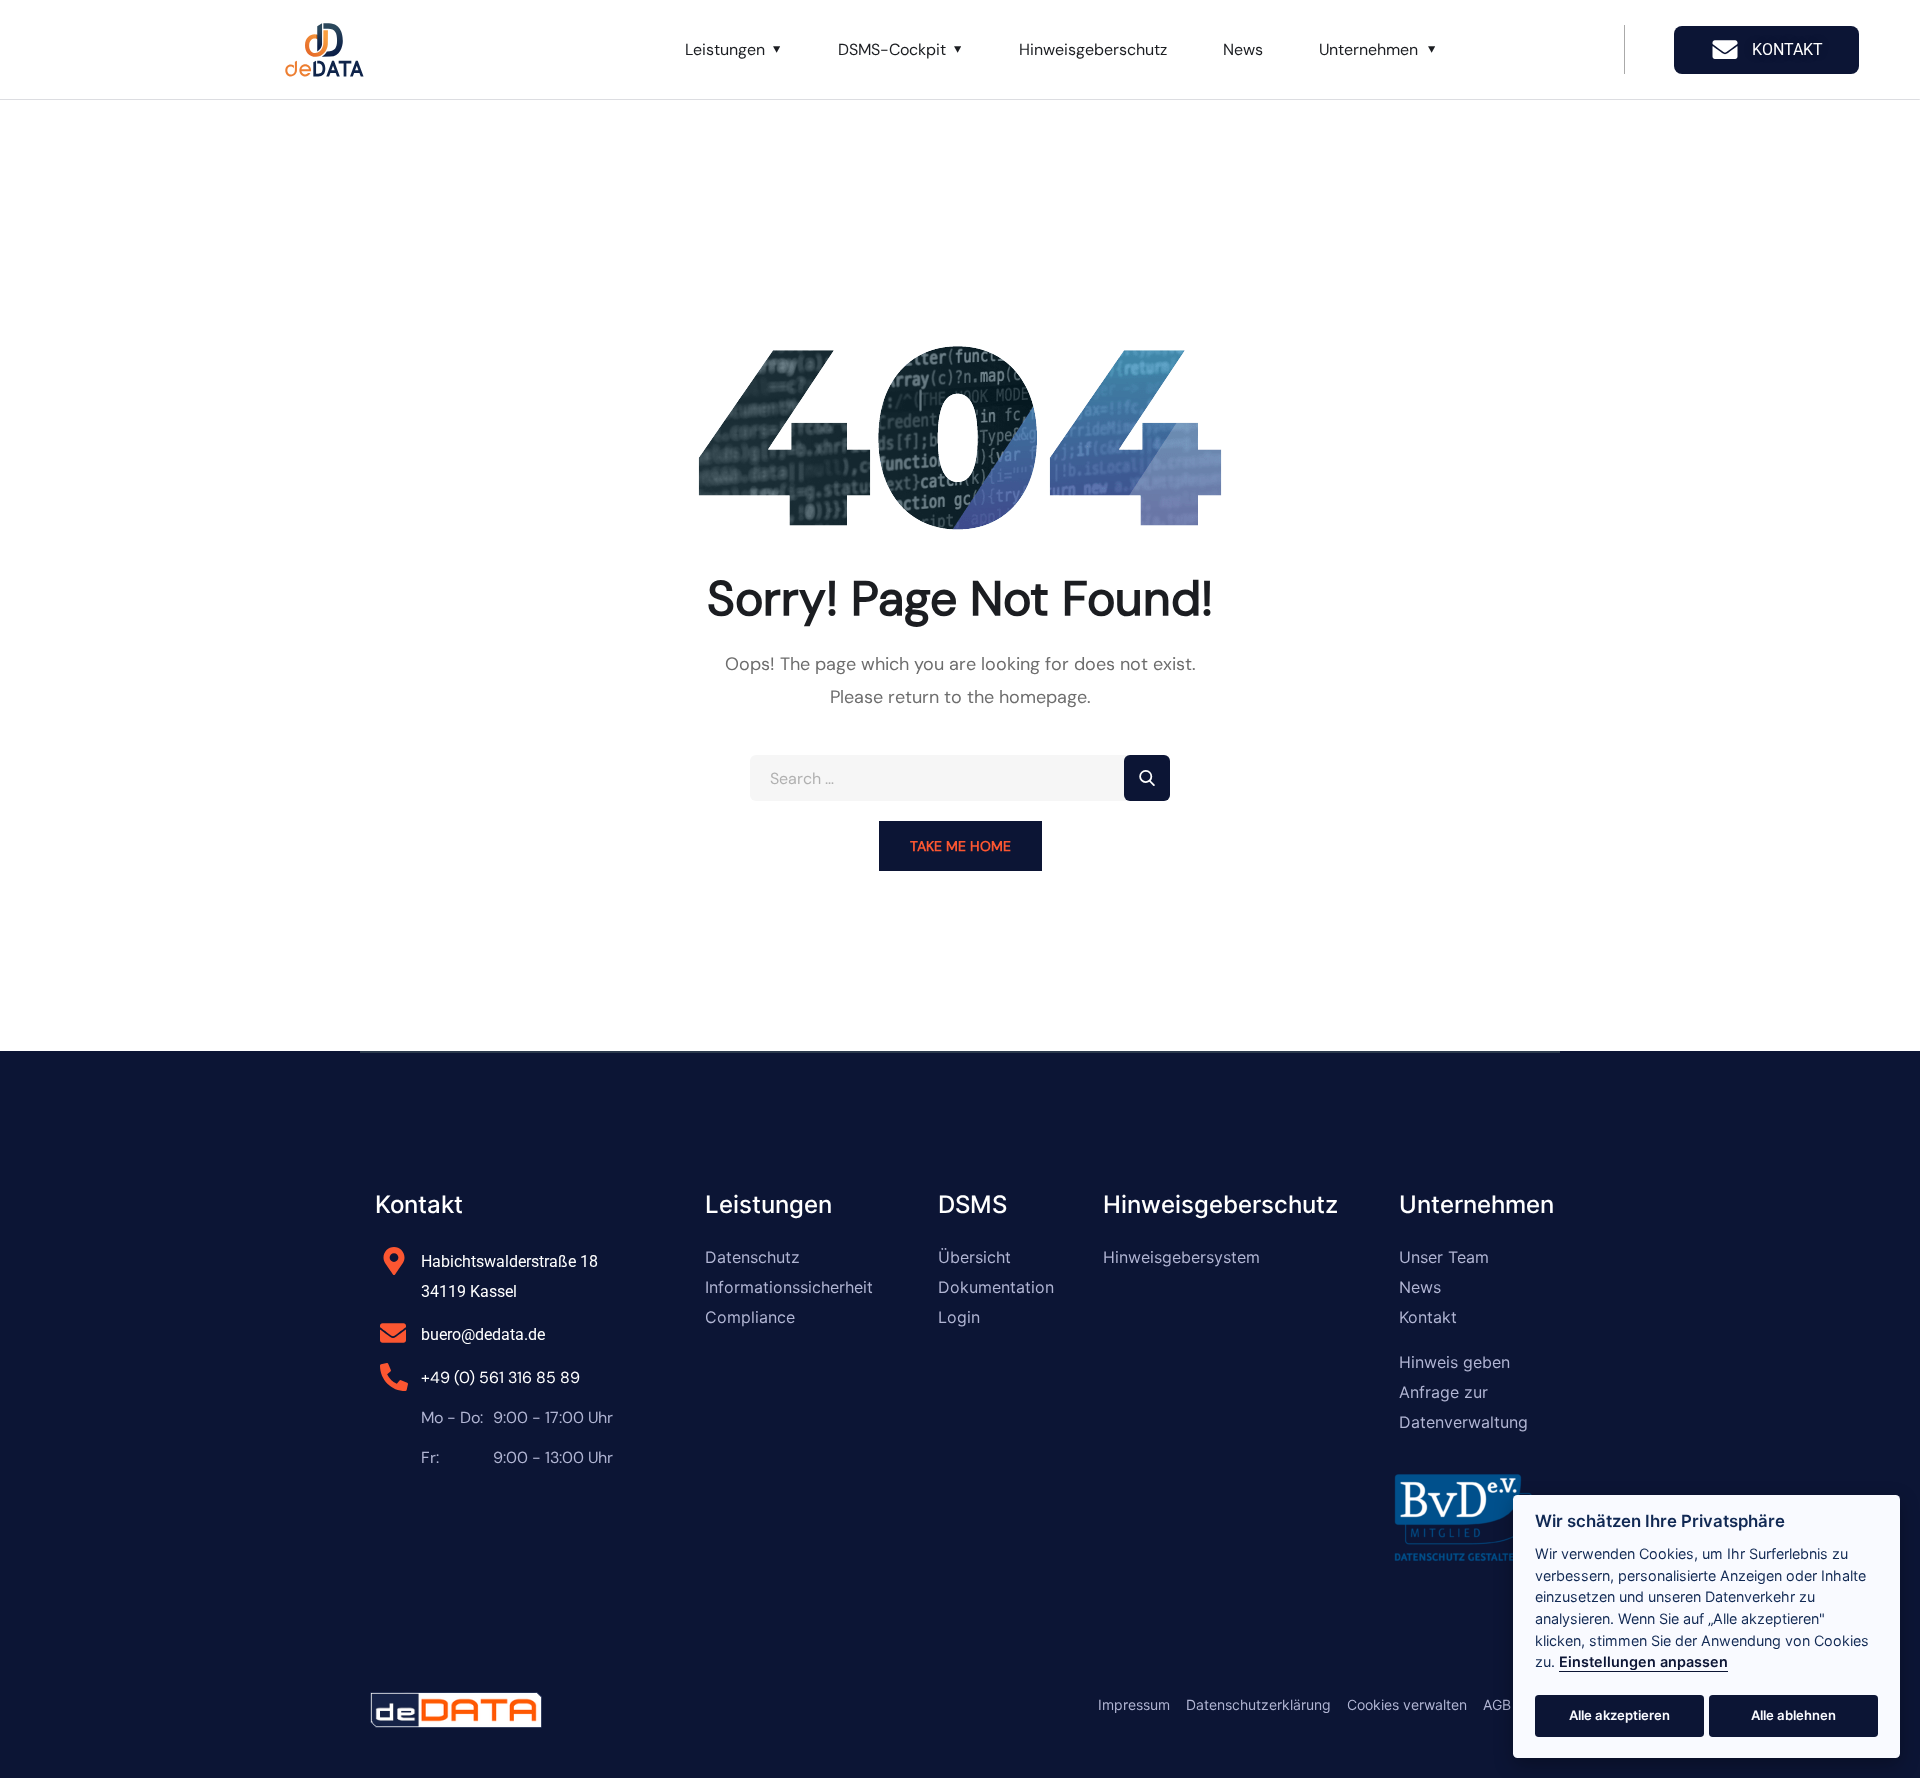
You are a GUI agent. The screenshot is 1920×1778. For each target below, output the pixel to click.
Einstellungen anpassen (1643, 1661)
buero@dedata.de (483, 1334)
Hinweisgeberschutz (1093, 49)
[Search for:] (960, 778)
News (1243, 49)
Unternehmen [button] (1368, 49)
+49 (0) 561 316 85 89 (500, 1377)
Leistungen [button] (725, 49)
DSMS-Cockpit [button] (892, 49)
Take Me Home (960, 846)
